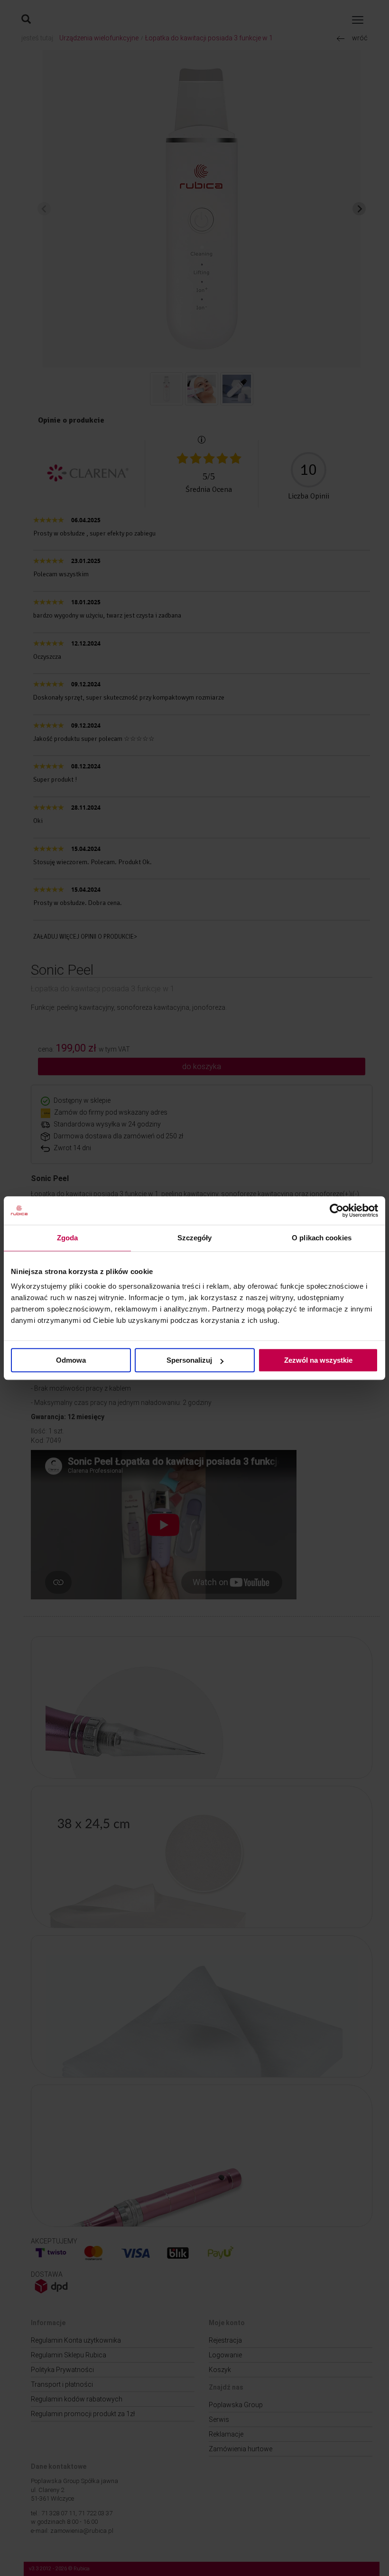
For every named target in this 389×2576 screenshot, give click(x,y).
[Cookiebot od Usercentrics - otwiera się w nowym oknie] (337, 1210)
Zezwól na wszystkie (318, 1360)
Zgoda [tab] (68, 1238)
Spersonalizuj (189, 1360)
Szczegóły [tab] (195, 1238)
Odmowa (71, 1360)
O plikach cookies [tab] (322, 1238)
